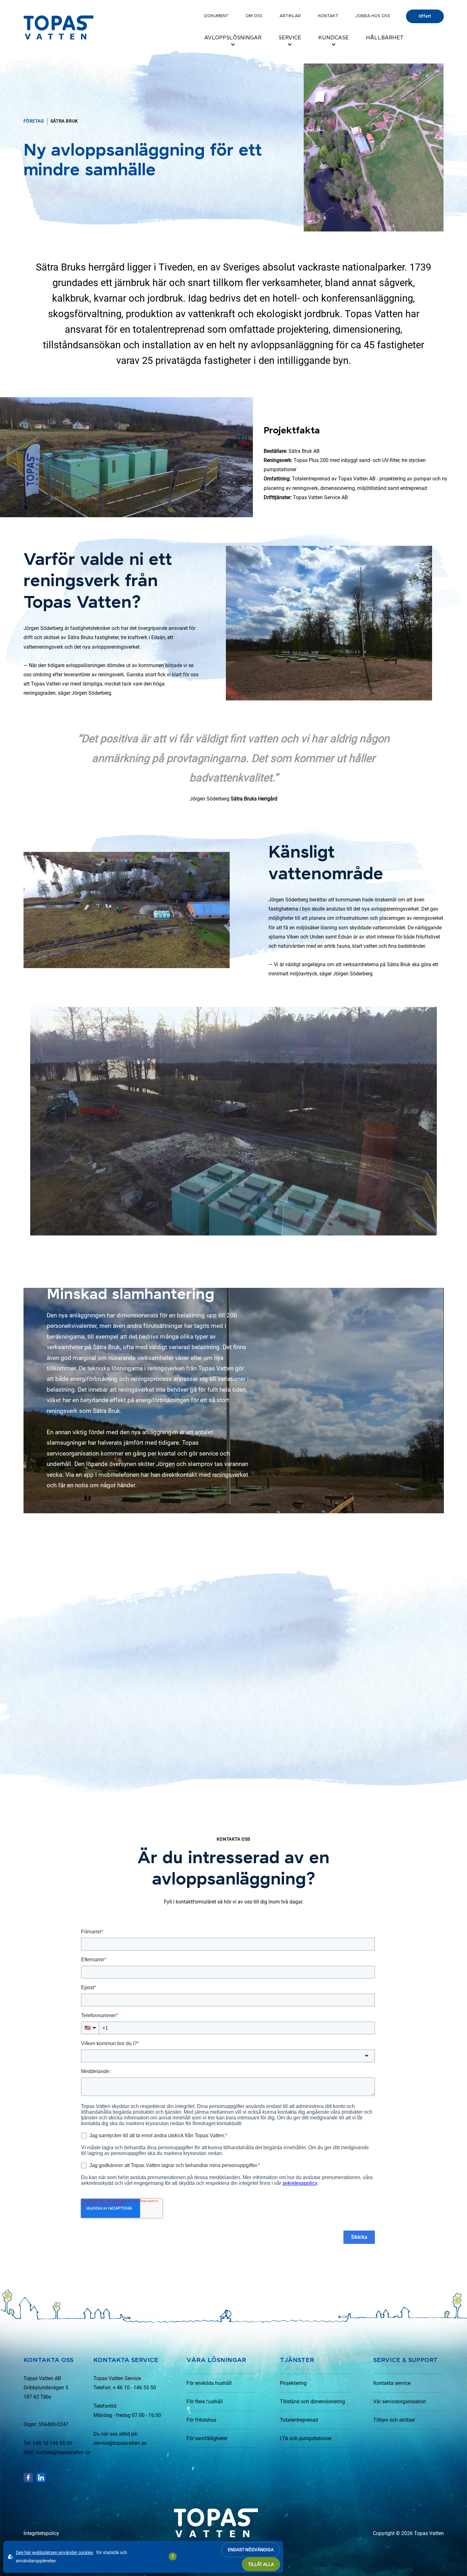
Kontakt (328, 16)
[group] (97, 1682)
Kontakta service (392, 2383)
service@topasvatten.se (120, 2443)
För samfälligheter (207, 2438)
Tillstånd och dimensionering (312, 2402)
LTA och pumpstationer (306, 2438)
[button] (394, 1808)
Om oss (254, 16)
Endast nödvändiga (251, 2550)
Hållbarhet (385, 38)
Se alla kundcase (398, 1566)
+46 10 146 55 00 (52, 2443)
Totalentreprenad (299, 2420)
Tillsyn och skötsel (394, 2420)
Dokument (216, 16)
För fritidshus (201, 2420)
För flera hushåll (205, 2402)
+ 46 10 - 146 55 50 (134, 2388)
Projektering (293, 2383)
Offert (425, 16)
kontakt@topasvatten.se (63, 2452)
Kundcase (334, 38)
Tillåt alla (261, 2564)
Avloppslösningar (233, 38)
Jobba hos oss (373, 16)
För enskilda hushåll (209, 2383)
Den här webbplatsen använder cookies (54, 2553)
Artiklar (290, 16)
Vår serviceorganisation (400, 2402)
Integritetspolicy (41, 2533)
